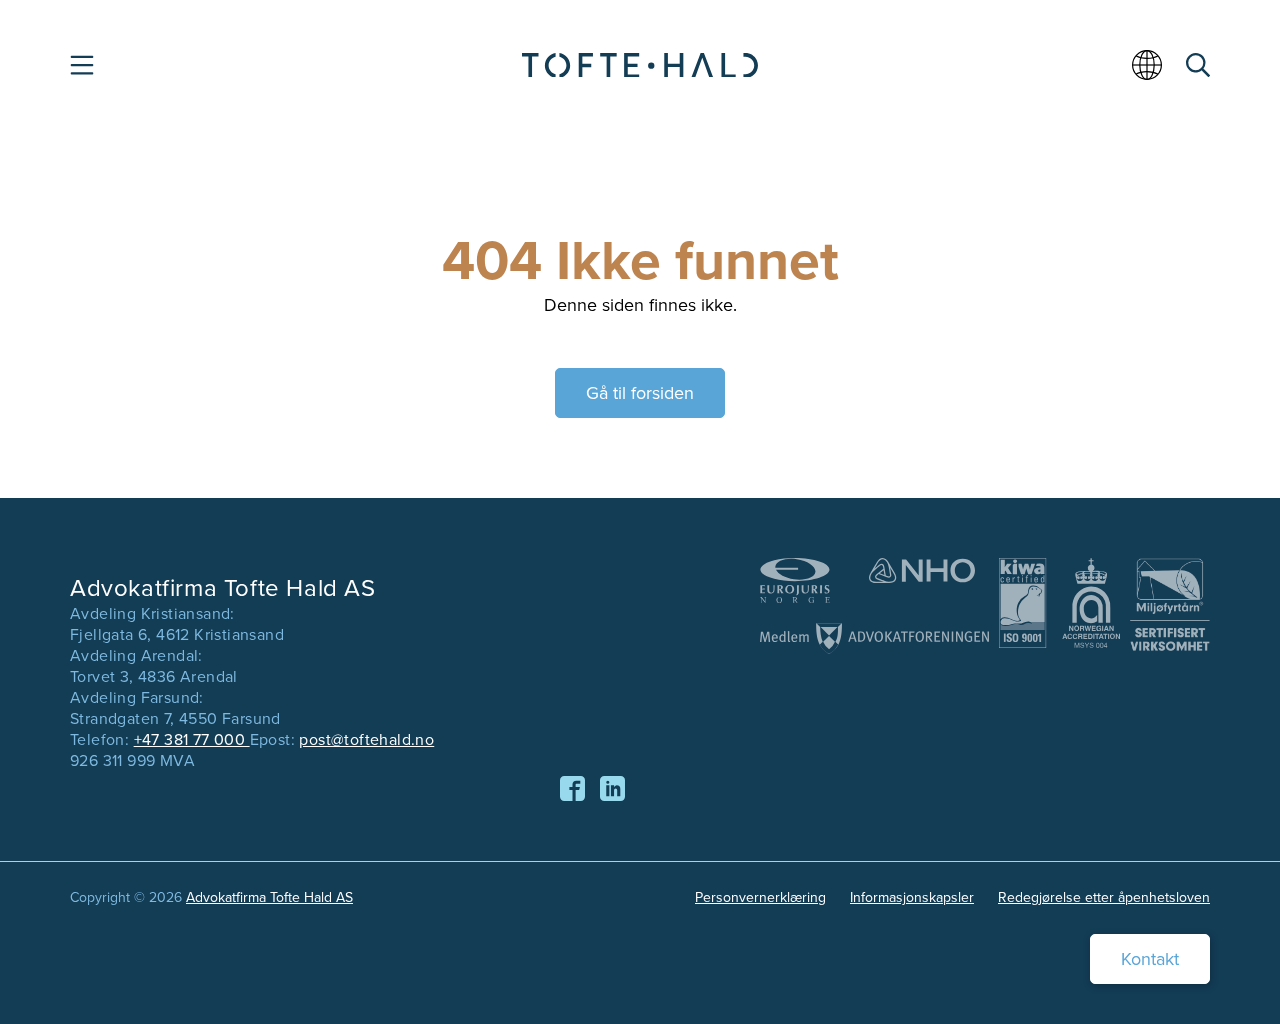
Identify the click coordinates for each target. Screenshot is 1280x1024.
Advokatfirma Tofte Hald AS (269, 897)
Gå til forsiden (640, 393)
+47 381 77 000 (192, 739)
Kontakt (1150, 959)
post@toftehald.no (366, 739)
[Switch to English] (1150, 72)
